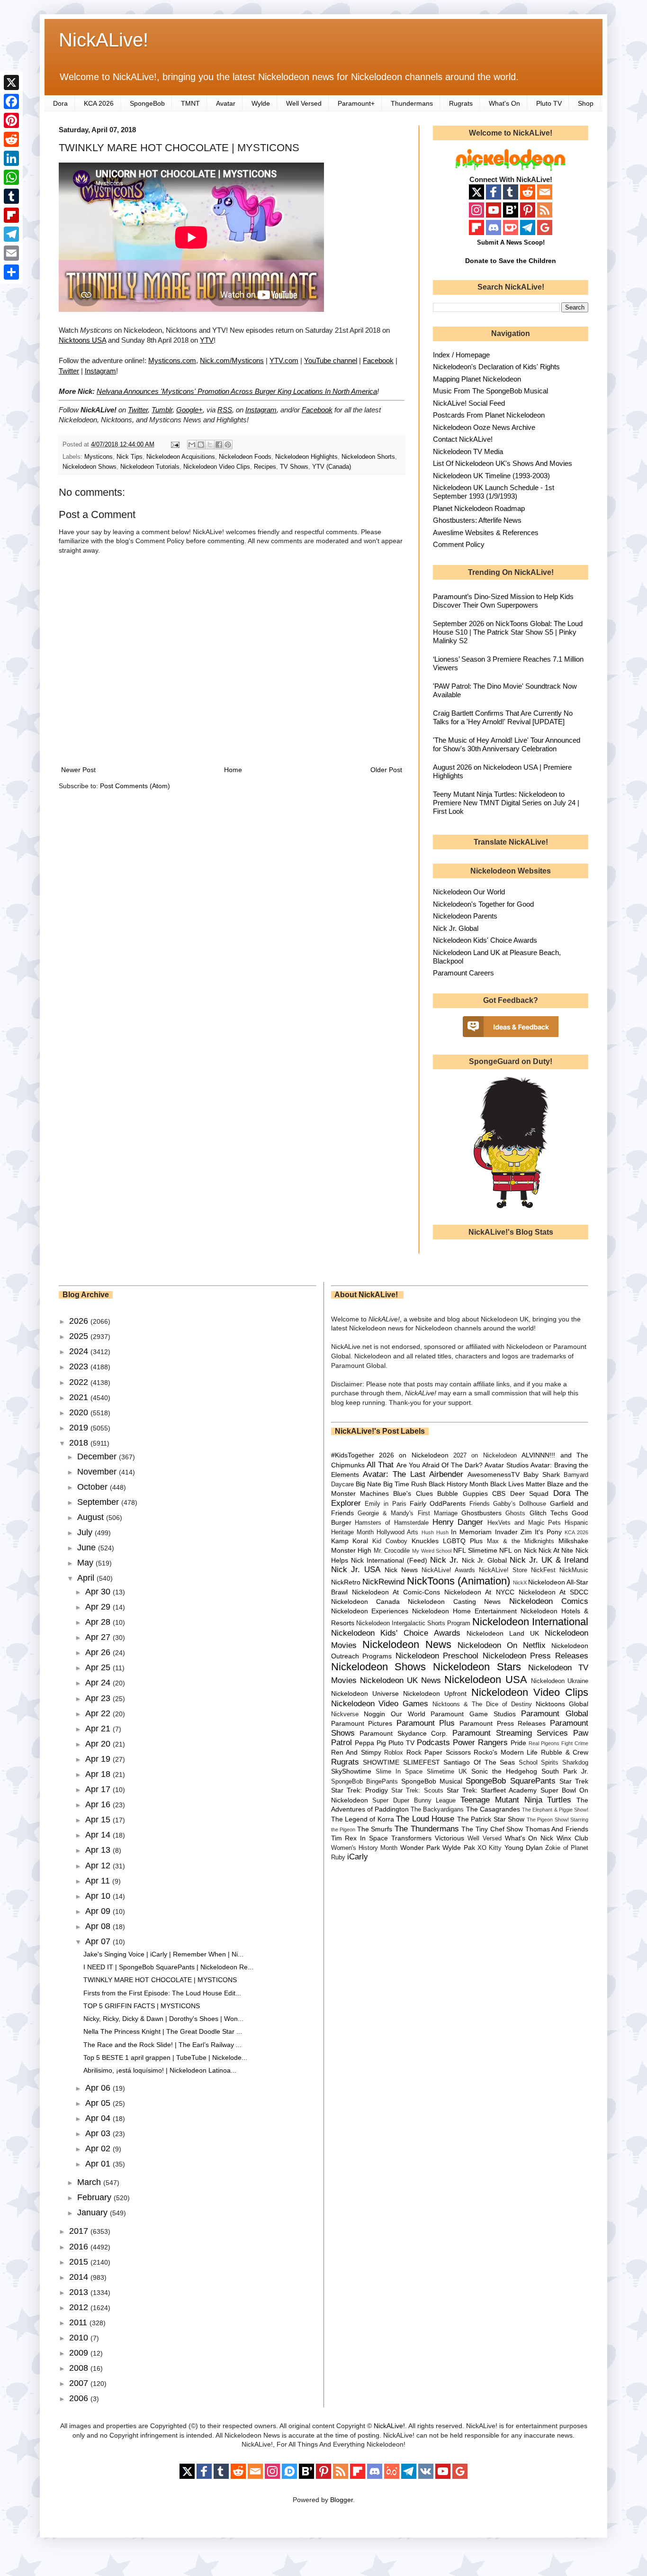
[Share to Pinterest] (228, 445)
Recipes (265, 467)
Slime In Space (399, 1772)
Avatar (226, 103)
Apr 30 (99, 1592)
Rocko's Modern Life (506, 1752)
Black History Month (458, 1484)
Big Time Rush (405, 1484)
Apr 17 (99, 1789)
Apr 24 (99, 1683)
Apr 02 (99, 2148)
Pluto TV (549, 103)
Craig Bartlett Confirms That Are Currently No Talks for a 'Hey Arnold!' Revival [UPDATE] (503, 717)
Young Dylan (524, 1848)
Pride (518, 1743)
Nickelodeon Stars (477, 1667)
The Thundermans (427, 1829)
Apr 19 (99, 1759)
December (98, 1456)
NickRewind (383, 1582)
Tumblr (162, 410)
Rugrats (461, 103)
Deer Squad (529, 1493)
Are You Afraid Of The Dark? (440, 1465)
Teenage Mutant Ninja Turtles (516, 1800)
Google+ (189, 410)
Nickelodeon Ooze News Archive (484, 427)
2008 (80, 2368)
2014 (80, 2277)
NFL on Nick (518, 1550)
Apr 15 (99, 1820)
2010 (80, 2338)
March (90, 2182)
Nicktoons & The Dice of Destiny (482, 1704)
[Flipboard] (11, 215)
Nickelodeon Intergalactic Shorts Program (413, 1623)
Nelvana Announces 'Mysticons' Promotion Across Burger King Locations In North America (237, 391)
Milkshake (573, 1541)
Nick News (401, 1570)
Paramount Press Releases (503, 1723)
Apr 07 (99, 1941)
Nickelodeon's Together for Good (483, 904)
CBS (499, 1493)
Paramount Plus (426, 1723)
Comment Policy (459, 544)
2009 (80, 2353)
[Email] (11, 253)
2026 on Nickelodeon (414, 1455)
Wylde (261, 103)
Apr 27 (99, 1637)
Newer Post (78, 770)
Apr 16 (99, 1804)
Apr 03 (99, 2133)
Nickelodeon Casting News (454, 1602)
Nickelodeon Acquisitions (181, 457)
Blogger (341, 2500)
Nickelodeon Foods (245, 457)
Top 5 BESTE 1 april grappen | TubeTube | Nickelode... (165, 2057)
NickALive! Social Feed (469, 403)
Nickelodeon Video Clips (217, 467)
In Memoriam (471, 1532)
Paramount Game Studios (473, 1714)
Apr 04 (99, 2118)
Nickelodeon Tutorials (150, 467)
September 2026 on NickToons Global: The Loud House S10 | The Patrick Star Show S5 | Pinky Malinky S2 (508, 632)
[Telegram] (11, 234)
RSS (225, 410)
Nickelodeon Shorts (368, 457)
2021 (80, 1397)
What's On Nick (529, 1838)
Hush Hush (435, 1532)
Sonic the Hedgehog (504, 1771)
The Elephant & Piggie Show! (555, 1810)
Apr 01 (99, 2164)
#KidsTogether (353, 1455)
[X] (11, 82)
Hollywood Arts (397, 1532)
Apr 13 (99, 1850)
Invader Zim (513, 1532)
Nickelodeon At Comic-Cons (396, 1592)
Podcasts (433, 1743)
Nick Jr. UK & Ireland (549, 1560)
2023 (80, 1366)
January (94, 2212)
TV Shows (294, 467)
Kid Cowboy (390, 1541)
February (95, 2197)
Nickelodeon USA (485, 1679)
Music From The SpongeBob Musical (490, 391)
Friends (480, 1504)
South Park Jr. (565, 1771)
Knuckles (425, 1541)
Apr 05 (99, 2103)
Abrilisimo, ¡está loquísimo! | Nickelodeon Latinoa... (160, 2070)
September (99, 1502)
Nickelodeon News (407, 1644)
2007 (80, 2383)
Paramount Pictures (362, 1723)
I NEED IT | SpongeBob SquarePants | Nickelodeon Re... (168, 1967)
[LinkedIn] (11, 158)
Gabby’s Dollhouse (520, 1504)
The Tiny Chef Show (492, 1829)
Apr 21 (99, 1729)
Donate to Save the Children (511, 261)
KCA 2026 (99, 103)
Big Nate (368, 1484)
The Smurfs (375, 1829)
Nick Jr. (444, 1560)
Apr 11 (99, 1881)
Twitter (69, 371)
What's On (504, 103)
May (86, 1563)
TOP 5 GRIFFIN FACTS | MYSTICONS (142, 2006)
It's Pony (548, 1532)
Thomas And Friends (557, 1829)
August (92, 1517)
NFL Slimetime (475, 1550)
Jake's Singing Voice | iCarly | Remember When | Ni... (163, 1954)
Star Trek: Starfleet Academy (492, 1790)
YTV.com (284, 360)
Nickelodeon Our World (469, 892)
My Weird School (432, 1551)
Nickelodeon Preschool (437, 1656)
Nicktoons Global (562, 1704)
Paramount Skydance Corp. (404, 1733)
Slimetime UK (447, 1772)
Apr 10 (99, 1896)
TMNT (190, 103)
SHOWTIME (381, 1762)
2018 (80, 1443)
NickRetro (346, 1582)
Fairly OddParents (438, 1503)
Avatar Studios (506, 1465)
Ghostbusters (481, 1513)
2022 (80, 1382)
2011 (79, 2322)
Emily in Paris (386, 1504)
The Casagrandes (493, 1809)
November (98, 1472)
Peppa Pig (370, 1743)
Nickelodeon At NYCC (479, 1592)
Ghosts (515, 1513)
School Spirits (539, 1763)
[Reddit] (11, 139)
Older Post (386, 770)
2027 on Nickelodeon (485, 1456)
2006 (80, 2398)
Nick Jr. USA (356, 1570)
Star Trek (574, 1781)
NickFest (543, 1570)
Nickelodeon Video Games (380, 1704)
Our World (408, 1714)
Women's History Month (364, 1848)
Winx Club (572, 1838)
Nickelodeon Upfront (435, 1693)
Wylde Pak (458, 1848)
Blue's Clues (413, 1493)
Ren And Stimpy (356, 1752)
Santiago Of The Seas (479, 1762)
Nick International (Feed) (389, 1560)
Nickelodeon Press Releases (535, 1656)
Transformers (411, 1838)
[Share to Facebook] (219, 445)
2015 (80, 2262)
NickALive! (103, 40)
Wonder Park (420, 1848)
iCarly (358, 1857)
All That (380, 1465)
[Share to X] (210, 445)
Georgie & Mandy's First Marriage (408, 1513)
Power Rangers (480, 1743)
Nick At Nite (556, 1550)
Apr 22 (99, 1713)
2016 (80, 2247)
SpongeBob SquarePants (510, 1781)
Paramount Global (555, 1714)
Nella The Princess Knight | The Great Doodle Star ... (163, 2031)
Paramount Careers (463, 973)
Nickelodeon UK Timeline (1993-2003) (491, 476)
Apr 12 (99, 1866)
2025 (80, 1336)
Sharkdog (575, 1763)
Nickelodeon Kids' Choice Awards (485, 940)
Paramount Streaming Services (510, 1733)
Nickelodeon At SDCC (553, 1592)
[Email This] (192, 445)
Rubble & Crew (565, 1752)
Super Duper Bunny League (414, 1801)
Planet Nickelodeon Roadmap (479, 508)
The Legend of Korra (363, 1819)
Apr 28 (99, 1622)
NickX (520, 1583)
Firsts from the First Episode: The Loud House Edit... (162, 1993)
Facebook (378, 360)
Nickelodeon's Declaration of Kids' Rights (496, 367)
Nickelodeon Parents (465, 916)
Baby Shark (542, 1475)
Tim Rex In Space (360, 1838)
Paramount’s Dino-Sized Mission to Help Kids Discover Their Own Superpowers (503, 601)
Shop (586, 103)
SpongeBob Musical (432, 1781)
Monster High (351, 1550)
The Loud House (425, 1819)
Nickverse (345, 1714)
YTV (207, 340)
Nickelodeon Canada (365, 1602)
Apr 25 (99, 1667)
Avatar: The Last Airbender (413, 1474)
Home (233, 770)
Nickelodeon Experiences (370, 1611)
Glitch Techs (549, 1513)
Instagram (100, 371)
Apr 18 (99, 1774)
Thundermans (412, 103)
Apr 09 (99, 1911)
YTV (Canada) (332, 467)
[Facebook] (11, 101)
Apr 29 (99, 1607)
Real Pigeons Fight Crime (558, 1743)
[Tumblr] (11, 196)
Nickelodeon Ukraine (560, 1681)
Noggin (374, 1714)
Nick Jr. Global (456, 928)
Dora (60, 103)
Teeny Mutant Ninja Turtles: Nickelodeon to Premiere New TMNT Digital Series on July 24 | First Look (506, 803)
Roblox (394, 1753)
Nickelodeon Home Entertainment (464, 1611)
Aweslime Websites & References (486, 532)
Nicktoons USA (82, 340)
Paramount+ (356, 103)
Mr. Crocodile (392, 1551)
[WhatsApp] (11, 177)
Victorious (449, 1838)
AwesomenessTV (494, 1475)
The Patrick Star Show (491, 1819)
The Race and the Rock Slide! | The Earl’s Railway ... (162, 2045)
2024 (80, 1351)
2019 (80, 1428)
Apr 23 (99, 1698)
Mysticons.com (172, 360)
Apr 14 (99, 1835)
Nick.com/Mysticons (232, 360)
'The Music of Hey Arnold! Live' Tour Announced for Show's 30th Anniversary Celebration (507, 744)
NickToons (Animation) (458, 1581)
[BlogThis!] (201, 445)
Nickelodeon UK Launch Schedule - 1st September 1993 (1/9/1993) (494, 492)
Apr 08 (99, 1926)
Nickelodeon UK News (400, 1680)
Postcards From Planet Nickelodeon (489, 415)
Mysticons (99, 457)
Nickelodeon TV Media (468, 451)
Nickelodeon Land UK (503, 1633)
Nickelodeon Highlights (306, 457)
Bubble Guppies (462, 1493)
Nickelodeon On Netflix (502, 1645)
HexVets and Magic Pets (524, 1523)
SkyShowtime (351, 1771)
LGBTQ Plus (463, 1541)
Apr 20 (99, 1744)
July (86, 1532)
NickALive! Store (503, 1570)
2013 (80, 2292)
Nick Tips (130, 457)
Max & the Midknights (521, 1541)
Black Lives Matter (518, 1484)
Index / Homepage (461, 355)
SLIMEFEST (422, 1762)
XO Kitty (490, 1848)
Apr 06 (99, 2088)
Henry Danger (458, 1522)
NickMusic (574, 1570)
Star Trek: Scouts (417, 1791)
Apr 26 (99, 1652)
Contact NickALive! (463, 439)
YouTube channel (331, 360)
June (88, 1547)
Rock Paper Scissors (439, 1752)
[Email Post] (175, 445)
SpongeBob (147, 103)
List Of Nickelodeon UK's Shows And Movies (503, 463)
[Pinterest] (11, 120)
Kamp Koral (350, 1541)
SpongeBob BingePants (364, 1782)
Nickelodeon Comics (549, 1601)
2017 (80, 2231)
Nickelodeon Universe (365, 1693)
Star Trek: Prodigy (359, 1790)
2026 (80, 1321)
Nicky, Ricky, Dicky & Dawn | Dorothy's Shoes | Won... (163, 2019)
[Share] (11, 272)
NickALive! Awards (448, 1570)
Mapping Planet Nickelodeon (477, 379)
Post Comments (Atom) (135, 786)
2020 (80, 1412)
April (87, 1578)
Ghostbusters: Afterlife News (477, 520)
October (94, 1487)
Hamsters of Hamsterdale (392, 1523)
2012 (80, 2307)
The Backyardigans (437, 1810)
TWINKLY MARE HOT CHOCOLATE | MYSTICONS (160, 1980)
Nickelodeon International (530, 1622)
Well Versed (304, 103)
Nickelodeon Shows (90, 467)
